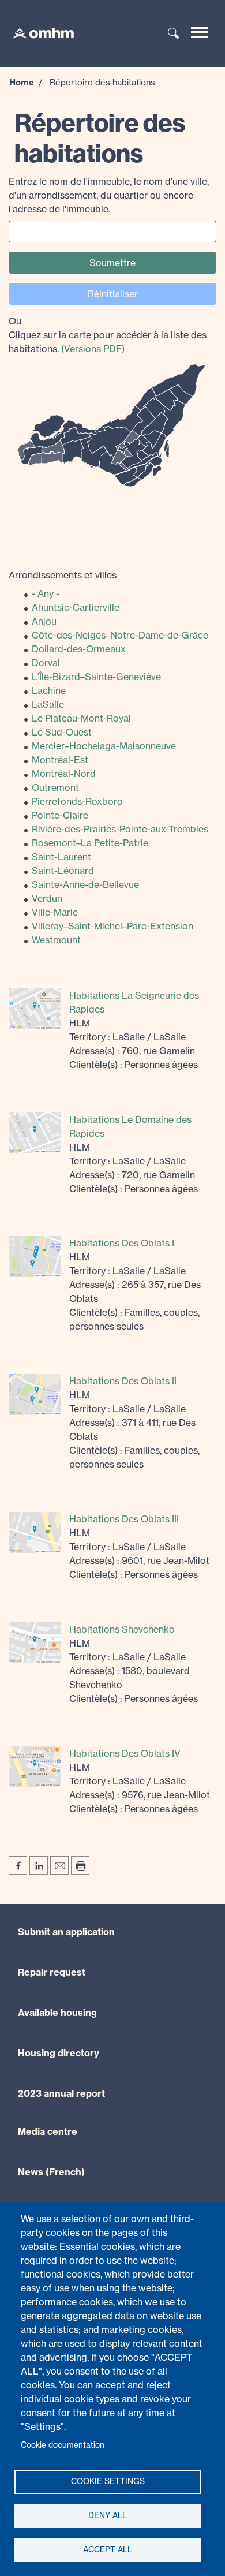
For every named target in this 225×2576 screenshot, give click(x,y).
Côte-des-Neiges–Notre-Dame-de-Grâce (120, 635)
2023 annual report (61, 2093)
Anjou (44, 621)
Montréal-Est (60, 760)
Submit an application (66, 1932)
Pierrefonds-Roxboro (77, 801)
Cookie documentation (63, 2445)
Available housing (57, 2013)
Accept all (108, 2549)
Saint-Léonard (63, 871)
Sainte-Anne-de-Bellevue (85, 884)
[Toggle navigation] (200, 32)
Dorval (46, 663)
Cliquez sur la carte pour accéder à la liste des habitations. (108, 335)
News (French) (51, 2172)
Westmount (56, 940)
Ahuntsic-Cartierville (76, 607)
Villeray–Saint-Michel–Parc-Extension (112, 926)
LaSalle (48, 704)
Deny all (108, 2515)
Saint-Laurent (61, 857)
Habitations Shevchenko (122, 1629)
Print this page (80, 1865)
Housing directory (59, 2053)
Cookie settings (108, 2481)
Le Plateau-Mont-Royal (81, 718)
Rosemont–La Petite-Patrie (90, 843)
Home (22, 82)
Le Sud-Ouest (62, 732)
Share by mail (59, 1865)
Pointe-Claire (60, 815)
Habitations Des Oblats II (123, 1381)
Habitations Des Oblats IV (125, 1753)
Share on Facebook (18, 1865)
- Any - (46, 593)
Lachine (49, 690)
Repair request (52, 1972)
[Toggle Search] (174, 34)
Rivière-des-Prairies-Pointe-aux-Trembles (120, 829)
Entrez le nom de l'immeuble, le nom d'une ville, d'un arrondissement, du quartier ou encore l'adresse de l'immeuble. (109, 195)
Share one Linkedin (39, 1865)
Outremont (55, 787)
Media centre (48, 2131)
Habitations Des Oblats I (122, 1243)
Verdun (47, 898)
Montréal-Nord (64, 774)
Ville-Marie (55, 912)
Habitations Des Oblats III (124, 1519)
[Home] (37, 32)
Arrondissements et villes (63, 575)
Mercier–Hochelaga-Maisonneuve (104, 746)
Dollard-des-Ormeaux (79, 649)
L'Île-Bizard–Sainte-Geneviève (96, 677)
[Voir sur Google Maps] (35, 1008)
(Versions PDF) (93, 349)
